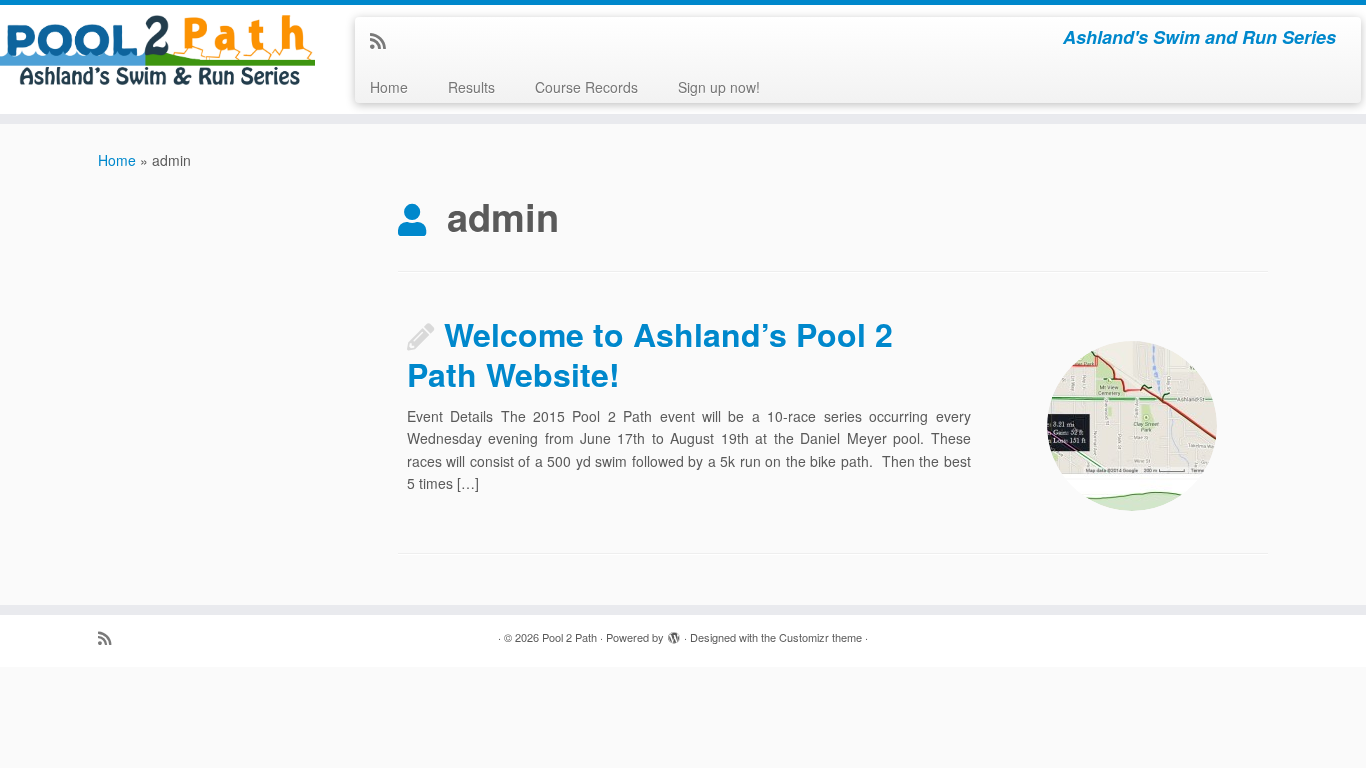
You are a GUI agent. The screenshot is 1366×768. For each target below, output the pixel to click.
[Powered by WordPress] (674, 633)
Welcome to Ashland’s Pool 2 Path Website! (650, 354)
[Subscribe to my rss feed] (384, 40)
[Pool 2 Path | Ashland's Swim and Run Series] (157, 50)
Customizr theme (820, 637)
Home (389, 87)
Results (471, 87)
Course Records (586, 87)
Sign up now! (719, 87)
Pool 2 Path (569, 637)
